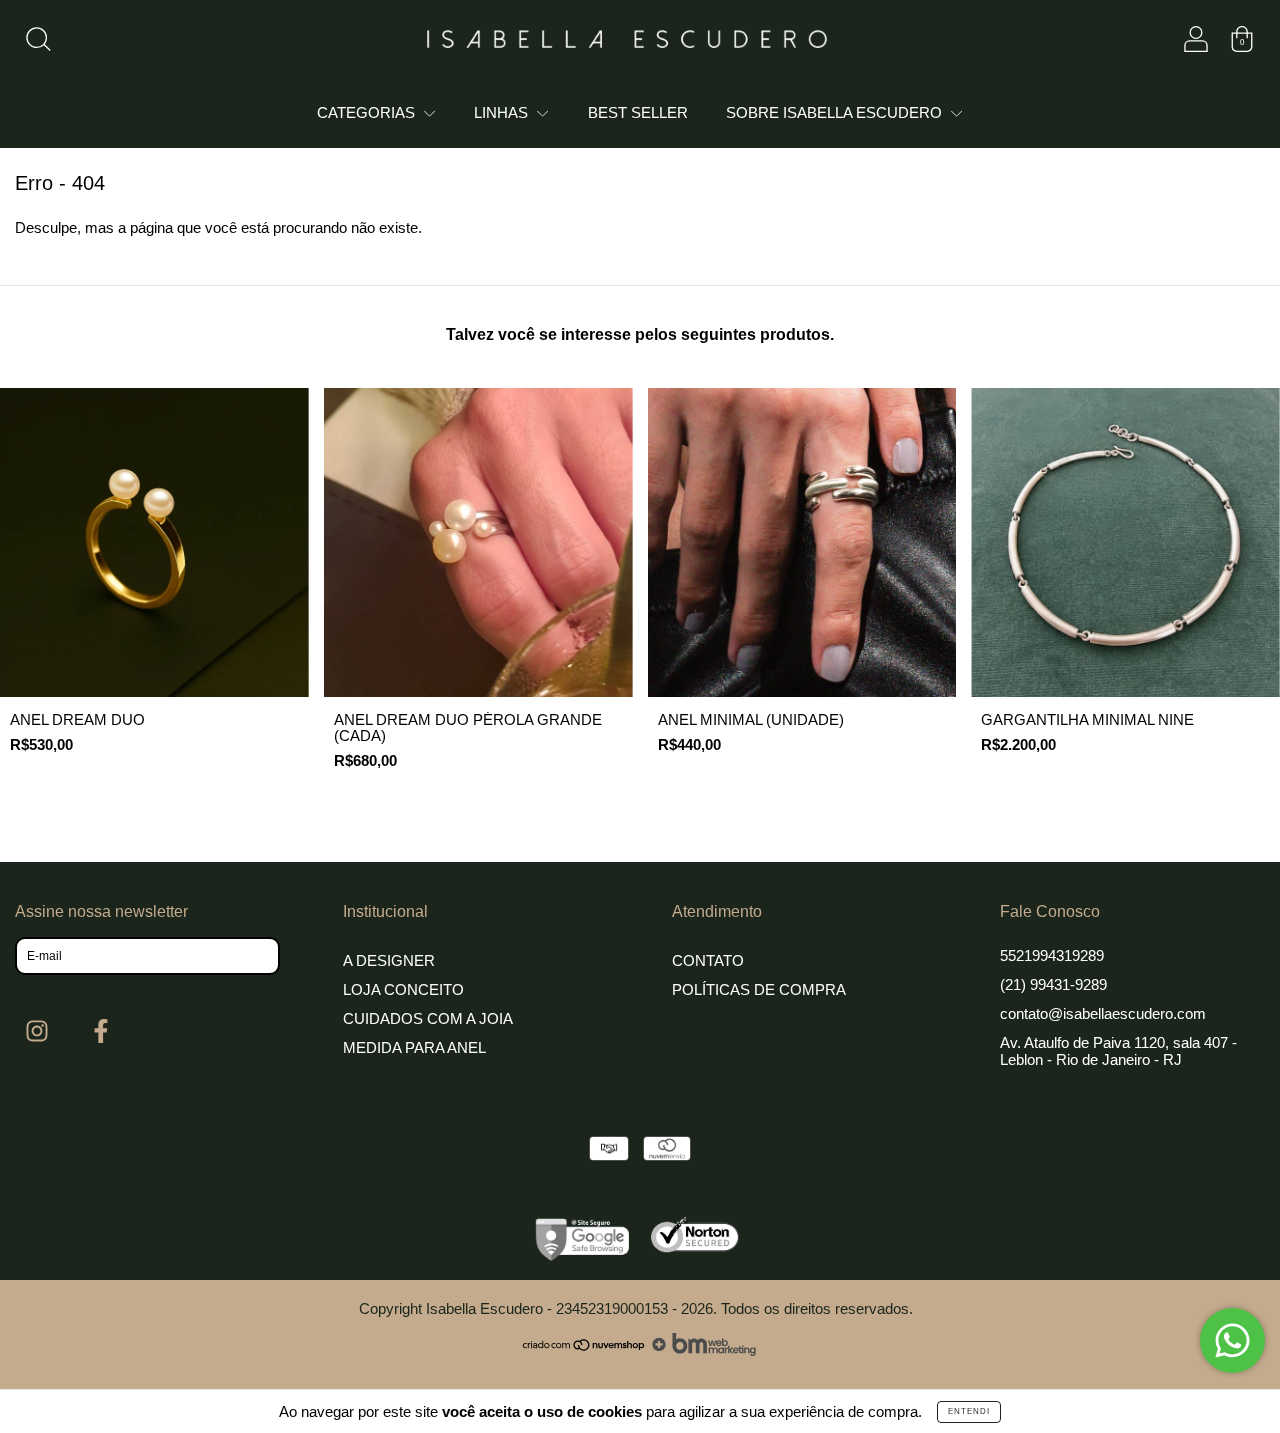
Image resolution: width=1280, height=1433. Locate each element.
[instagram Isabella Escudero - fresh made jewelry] (39, 1032)
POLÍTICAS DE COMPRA (759, 989)
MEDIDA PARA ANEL (414, 1047)
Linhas (503, 112)
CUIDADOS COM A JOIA (428, 1018)
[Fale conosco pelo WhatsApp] (1232, 1340)
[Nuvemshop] (584, 1350)
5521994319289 (1052, 955)
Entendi (969, 1411)
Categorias (368, 112)
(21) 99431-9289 (1053, 984)
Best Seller (638, 112)
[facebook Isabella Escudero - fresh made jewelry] (101, 1032)
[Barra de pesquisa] (38, 43)
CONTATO (708, 960)
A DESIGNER (389, 960)
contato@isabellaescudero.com (1103, 1013)
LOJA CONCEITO (403, 989)
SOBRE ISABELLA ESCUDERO (836, 112)
